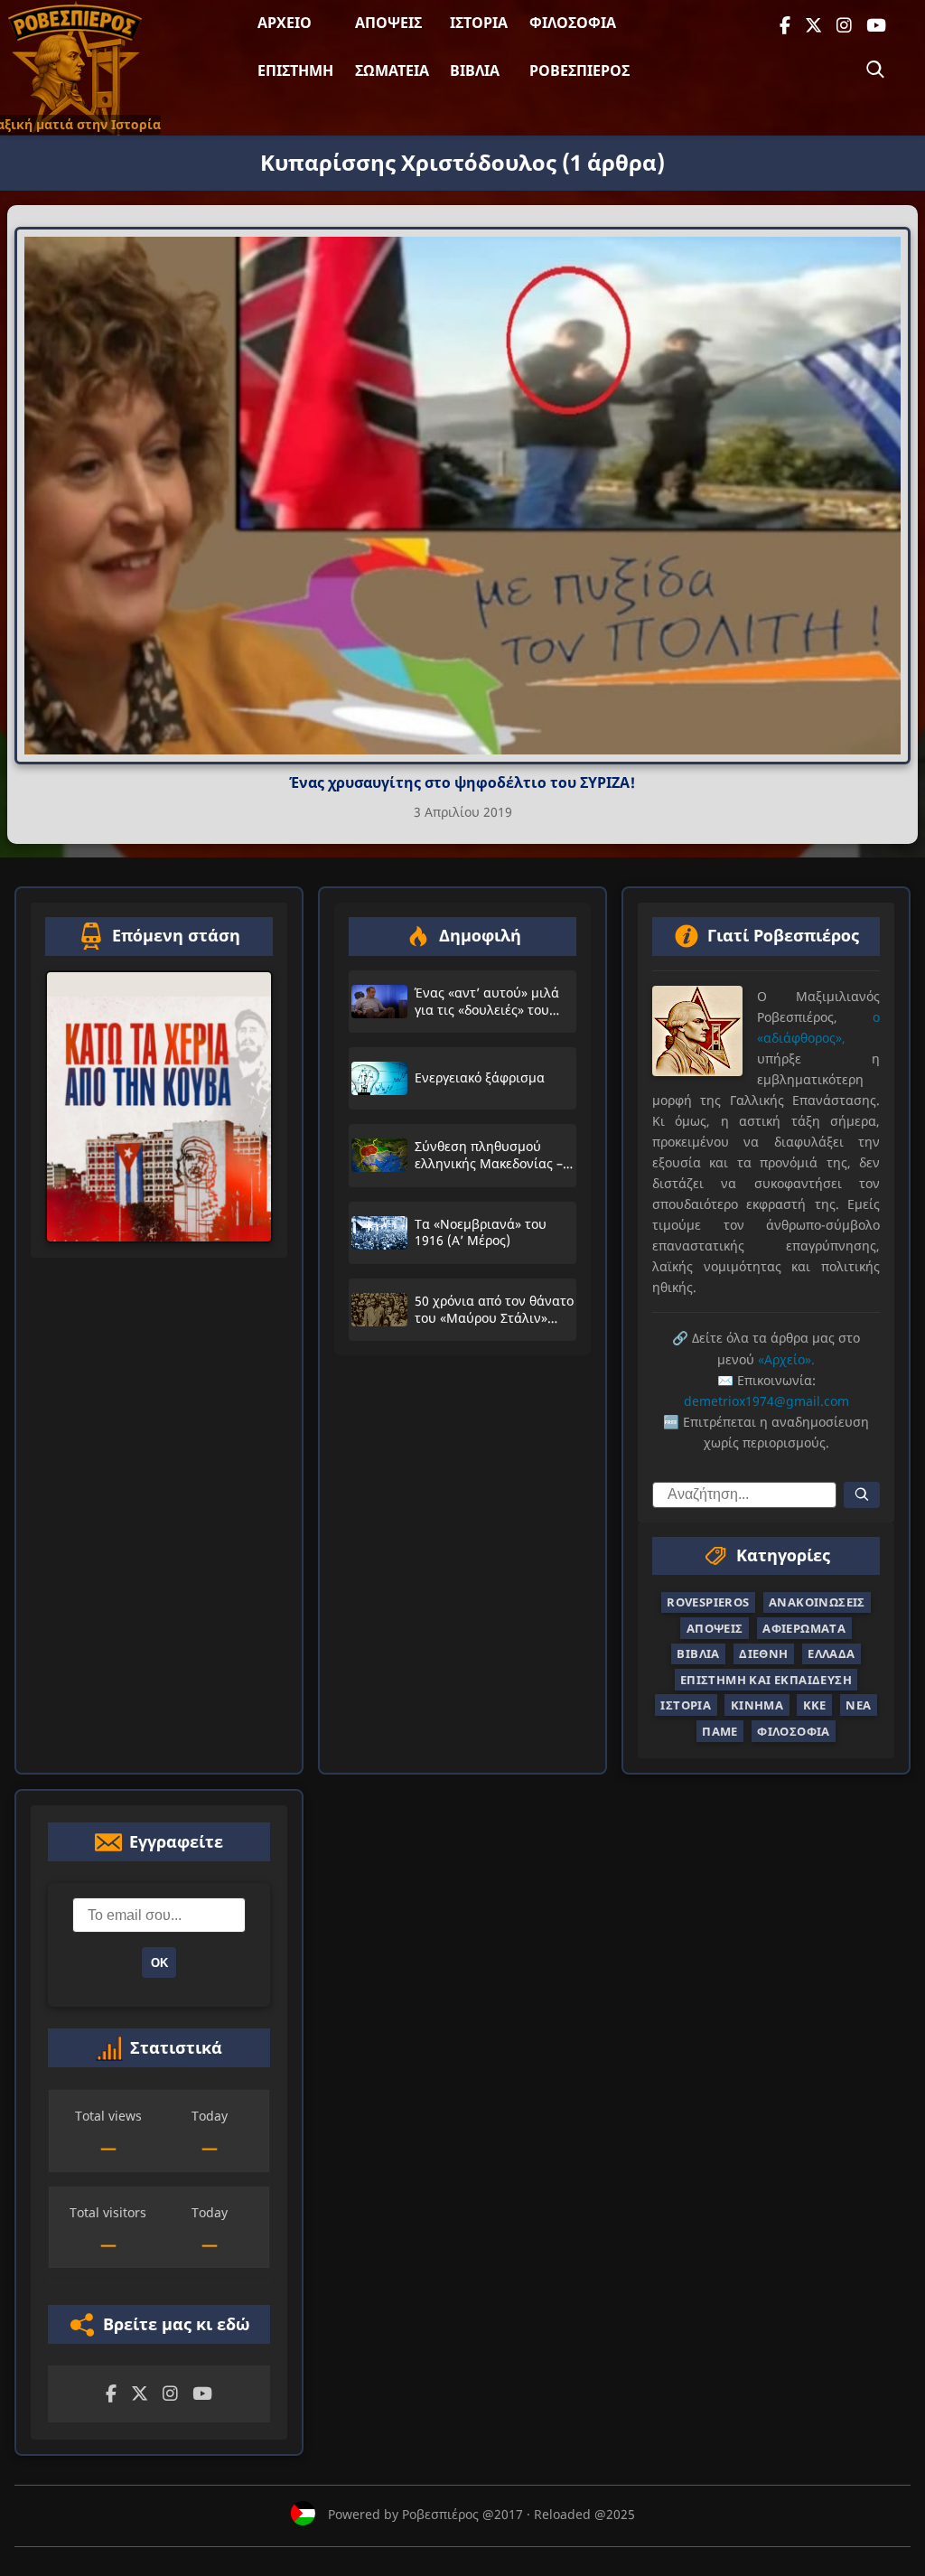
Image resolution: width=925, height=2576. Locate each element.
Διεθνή (763, 1654)
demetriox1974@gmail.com (766, 1401)
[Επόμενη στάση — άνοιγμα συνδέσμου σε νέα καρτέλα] (159, 1107)
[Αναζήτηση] (875, 70)
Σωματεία (392, 70)
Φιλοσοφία (573, 23)
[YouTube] (876, 26)
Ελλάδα (831, 1654)
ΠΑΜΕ (720, 1731)
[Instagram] (844, 26)
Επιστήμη (295, 70)
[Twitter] (813, 26)
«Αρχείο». (786, 1359)
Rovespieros (708, 1603)
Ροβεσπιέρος (579, 70)
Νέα (858, 1705)
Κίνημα (757, 1705)
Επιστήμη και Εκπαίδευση (766, 1680)
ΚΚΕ (815, 1705)
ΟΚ (159, 1963)
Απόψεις (388, 23)
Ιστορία (479, 23)
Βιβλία (475, 70)
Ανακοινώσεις (817, 1603)
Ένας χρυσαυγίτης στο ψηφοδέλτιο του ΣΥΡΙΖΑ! (462, 782)
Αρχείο (285, 23)
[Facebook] (785, 26)
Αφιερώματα (804, 1628)
